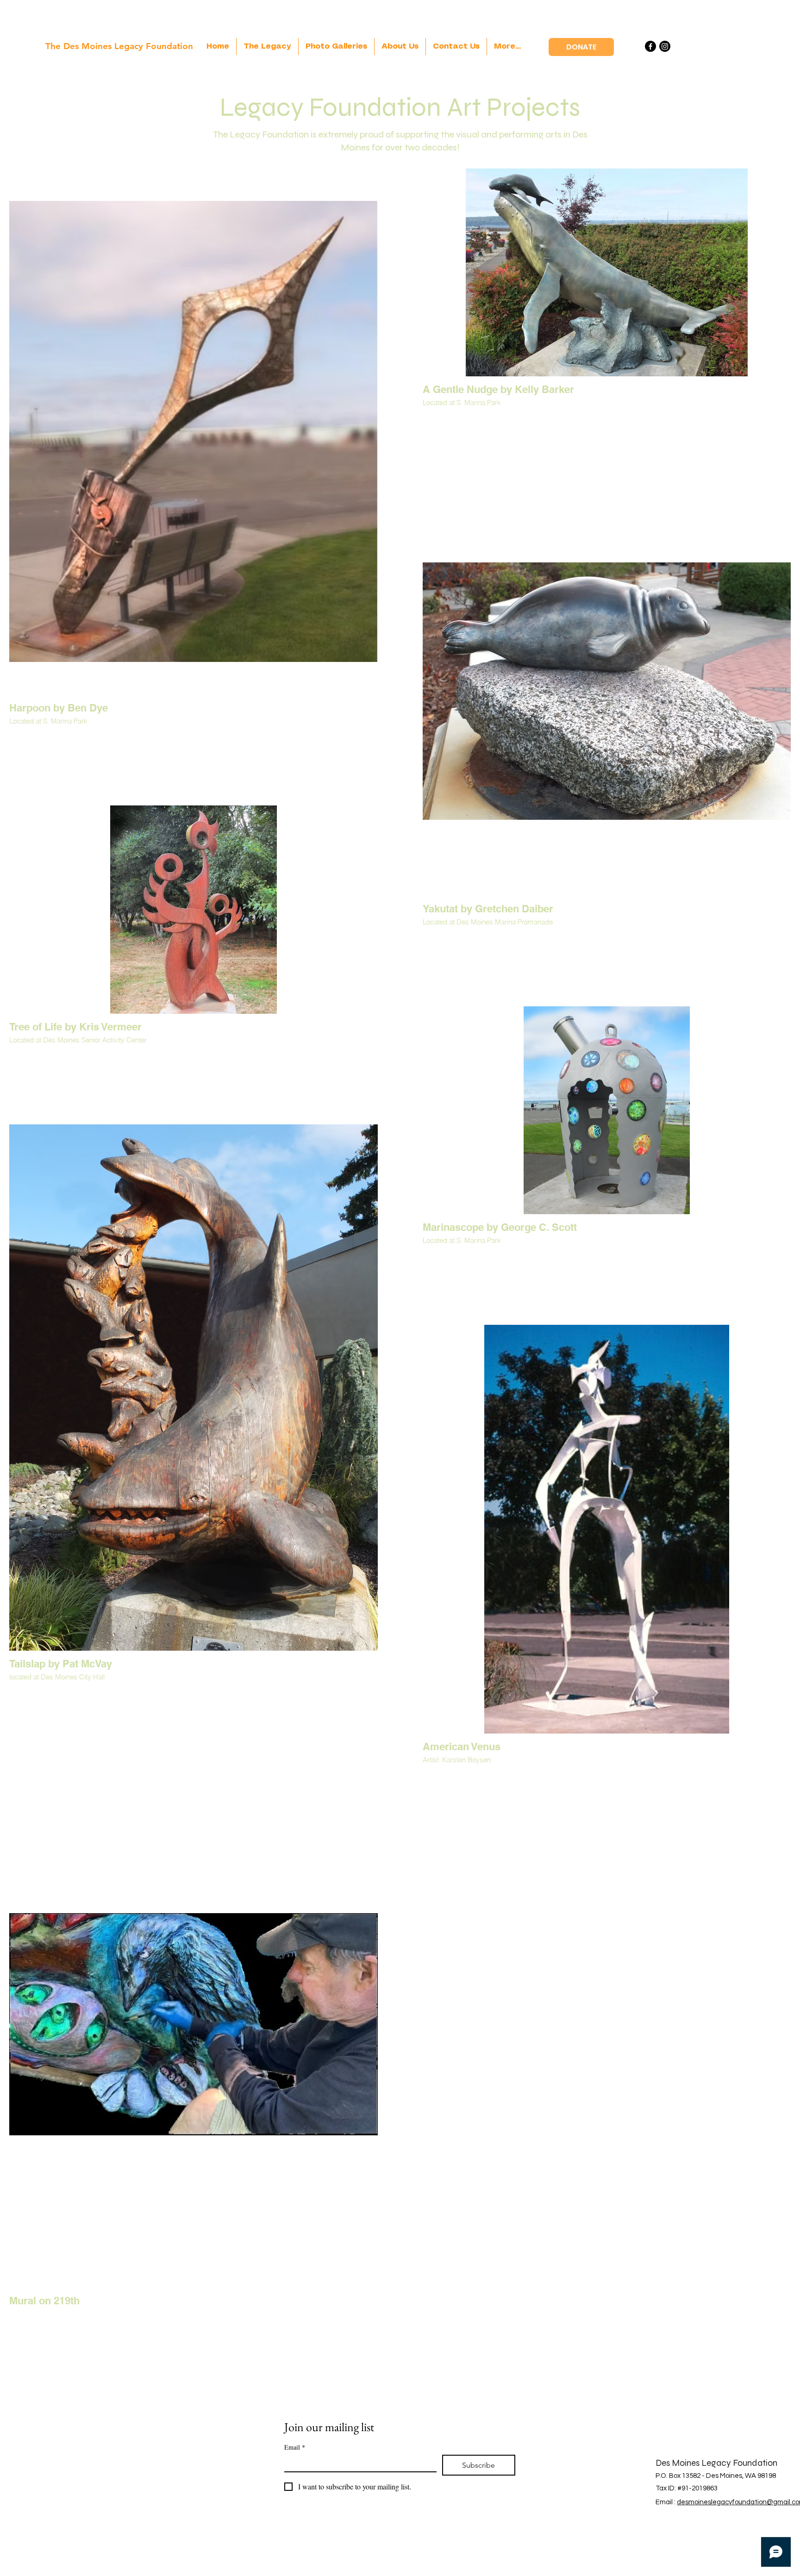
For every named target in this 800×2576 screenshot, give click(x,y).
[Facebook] (650, 46)
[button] (336, 47)
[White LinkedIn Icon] (400, 2537)
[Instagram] (665, 46)
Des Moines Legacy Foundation (716, 2463)
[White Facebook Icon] (423, 2537)
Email (295, 2447)
